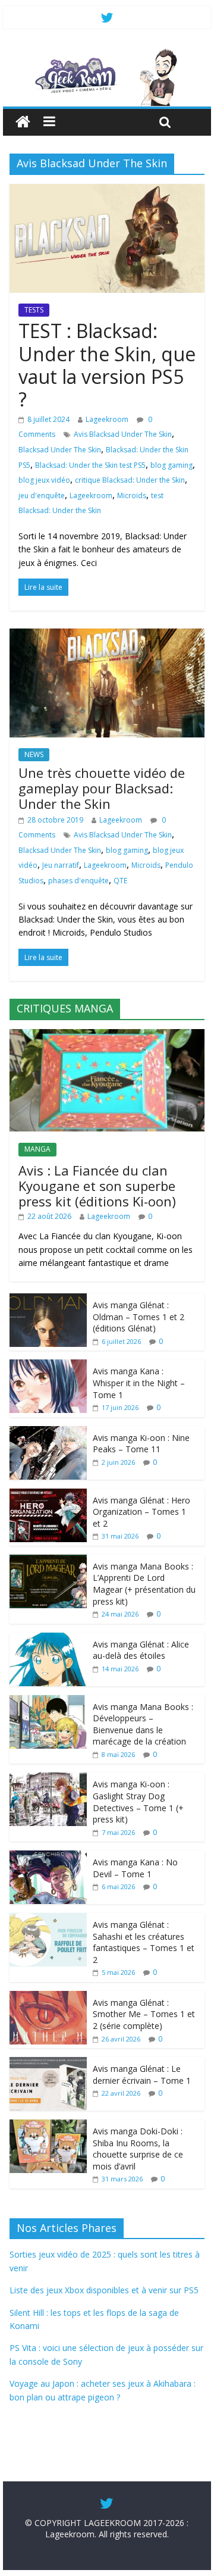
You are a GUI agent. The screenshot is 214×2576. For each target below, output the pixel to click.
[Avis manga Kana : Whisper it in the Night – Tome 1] (48, 1366)
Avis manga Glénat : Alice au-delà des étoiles (141, 1650)
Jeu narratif (61, 865)
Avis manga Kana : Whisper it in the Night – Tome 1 (139, 1383)
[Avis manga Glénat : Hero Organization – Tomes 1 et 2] (48, 1495)
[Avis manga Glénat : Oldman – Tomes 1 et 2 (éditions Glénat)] (48, 1300)
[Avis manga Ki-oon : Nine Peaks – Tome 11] (48, 1432)
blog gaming (171, 465)
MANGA (37, 1149)
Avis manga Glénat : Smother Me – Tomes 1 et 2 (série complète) (144, 2014)
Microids (132, 495)
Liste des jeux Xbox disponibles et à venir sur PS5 (104, 2290)
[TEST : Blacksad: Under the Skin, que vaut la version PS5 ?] (107, 191)
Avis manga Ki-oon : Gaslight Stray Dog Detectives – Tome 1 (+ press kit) (138, 1802)
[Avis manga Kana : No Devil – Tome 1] (48, 1857)
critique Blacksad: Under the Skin (130, 480)
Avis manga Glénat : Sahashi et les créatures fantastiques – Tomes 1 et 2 (144, 1942)
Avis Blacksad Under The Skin (123, 434)
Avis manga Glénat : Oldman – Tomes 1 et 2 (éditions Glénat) (139, 1317)
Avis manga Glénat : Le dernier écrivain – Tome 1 (142, 2075)
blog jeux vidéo (44, 480)
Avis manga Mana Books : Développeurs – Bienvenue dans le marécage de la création (143, 1724)
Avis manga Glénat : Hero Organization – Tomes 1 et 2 (141, 1512)
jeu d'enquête (42, 495)
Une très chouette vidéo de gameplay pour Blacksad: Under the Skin (102, 788)
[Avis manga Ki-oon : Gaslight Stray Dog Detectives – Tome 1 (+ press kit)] (48, 1779)
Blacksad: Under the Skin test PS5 (90, 465)
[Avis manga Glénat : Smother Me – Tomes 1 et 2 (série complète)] (48, 1997)
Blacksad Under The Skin (60, 450)
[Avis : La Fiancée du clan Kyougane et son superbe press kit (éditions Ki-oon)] (107, 1035)
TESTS (34, 310)
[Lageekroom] (107, 54)
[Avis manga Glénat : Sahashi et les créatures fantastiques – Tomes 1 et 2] (48, 1919)
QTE (120, 881)
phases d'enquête (78, 881)
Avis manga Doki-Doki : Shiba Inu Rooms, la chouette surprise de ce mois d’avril (138, 2149)
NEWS (34, 754)
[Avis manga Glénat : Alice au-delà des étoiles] (48, 1639)
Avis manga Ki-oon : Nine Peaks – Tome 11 (141, 1444)
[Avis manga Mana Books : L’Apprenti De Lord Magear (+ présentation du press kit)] (48, 1561)
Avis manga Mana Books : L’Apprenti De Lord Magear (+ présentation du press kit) (144, 1584)
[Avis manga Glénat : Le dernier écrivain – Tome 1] (48, 2063)
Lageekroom (107, 419)
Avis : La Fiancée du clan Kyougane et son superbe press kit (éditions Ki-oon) (97, 1186)
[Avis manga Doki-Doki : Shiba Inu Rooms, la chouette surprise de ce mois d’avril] (48, 2126)
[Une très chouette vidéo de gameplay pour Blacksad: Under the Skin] (107, 636)
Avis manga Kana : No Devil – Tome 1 (135, 1868)
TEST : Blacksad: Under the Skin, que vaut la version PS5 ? (107, 365)
